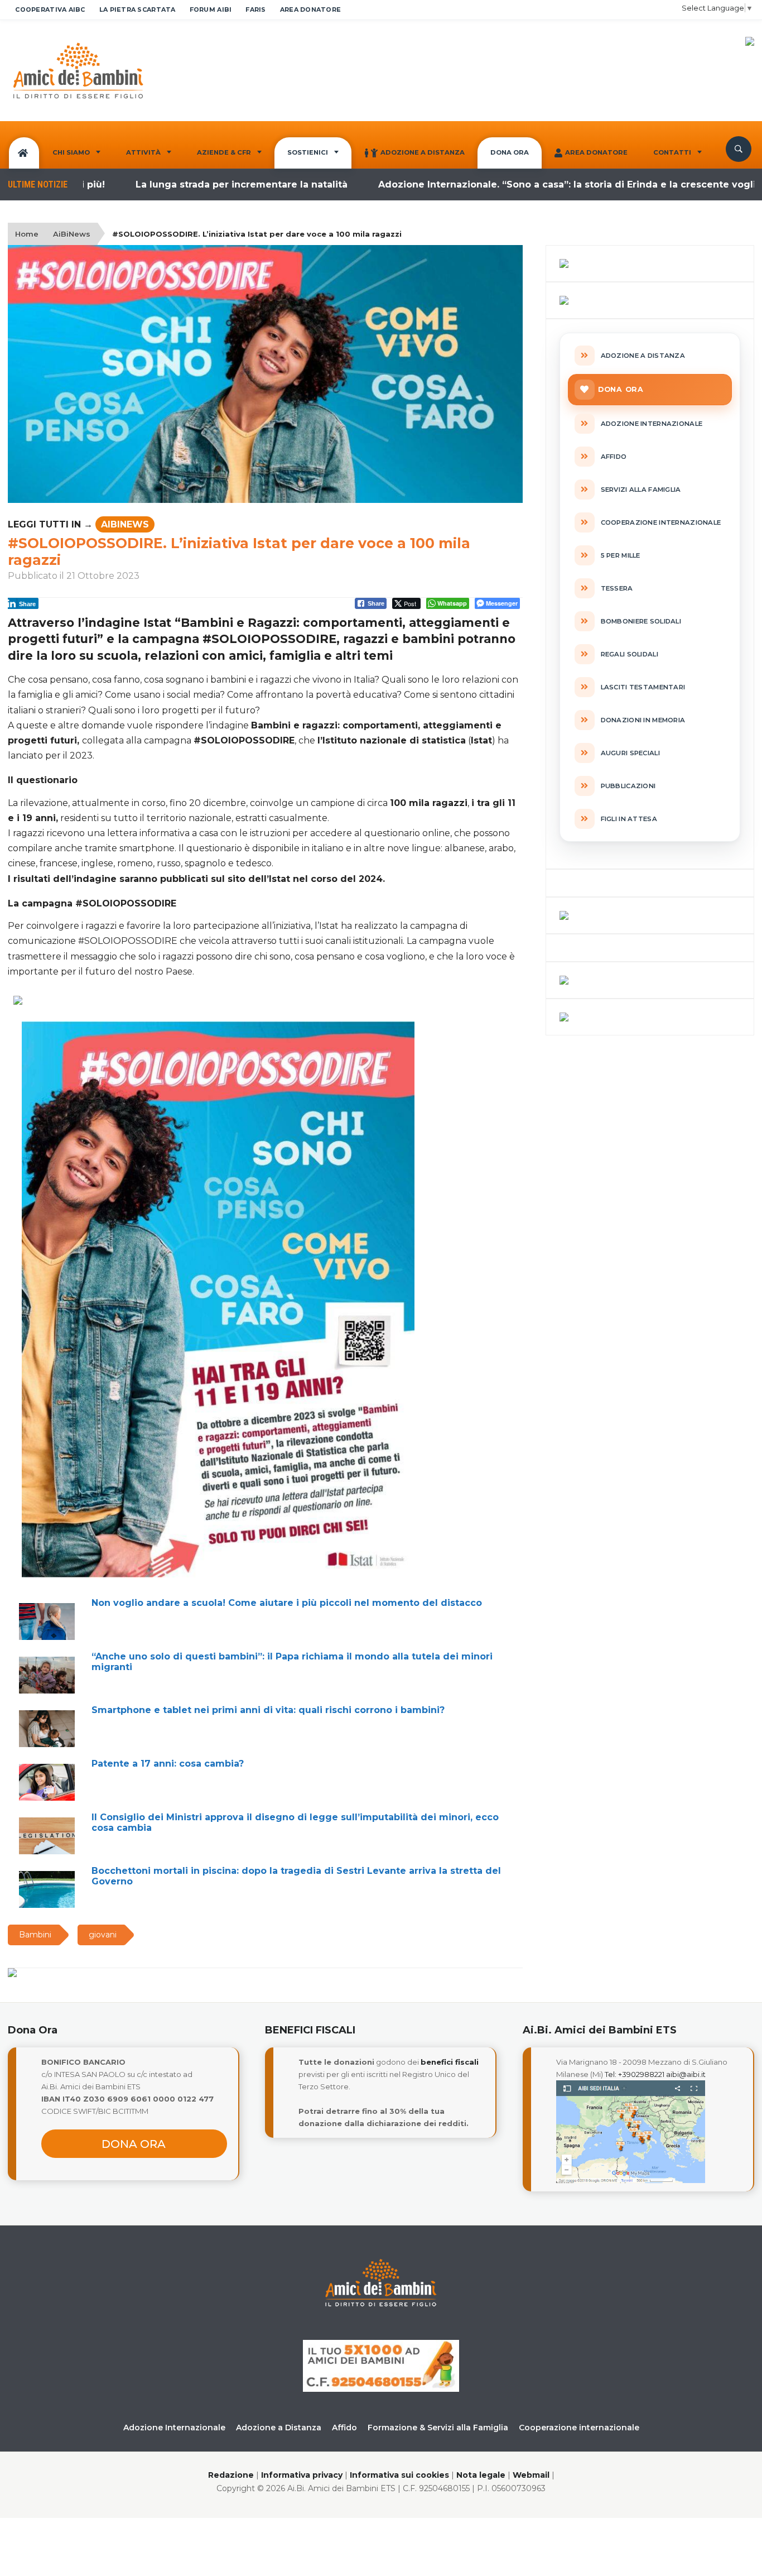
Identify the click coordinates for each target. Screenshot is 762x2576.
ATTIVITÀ (143, 152)
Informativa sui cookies (399, 2475)
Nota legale (481, 2475)
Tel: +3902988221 (635, 2074)
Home (27, 234)
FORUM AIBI (211, 9)
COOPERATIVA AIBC (50, 9)
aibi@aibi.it (686, 2074)
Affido (344, 2428)
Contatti (672, 152)
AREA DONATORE (311, 9)
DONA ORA (510, 152)
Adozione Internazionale (174, 2428)
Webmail (531, 2475)
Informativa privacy (302, 2475)
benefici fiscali (450, 2062)
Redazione (231, 2475)
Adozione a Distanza (423, 152)
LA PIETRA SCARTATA (138, 9)
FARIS (255, 9)
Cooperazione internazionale (579, 2428)
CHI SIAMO (71, 152)
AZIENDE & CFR (224, 152)
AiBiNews (72, 234)
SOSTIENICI (308, 152)
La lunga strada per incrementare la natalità (185, 184)
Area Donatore (596, 152)
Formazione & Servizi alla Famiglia (438, 2428)
